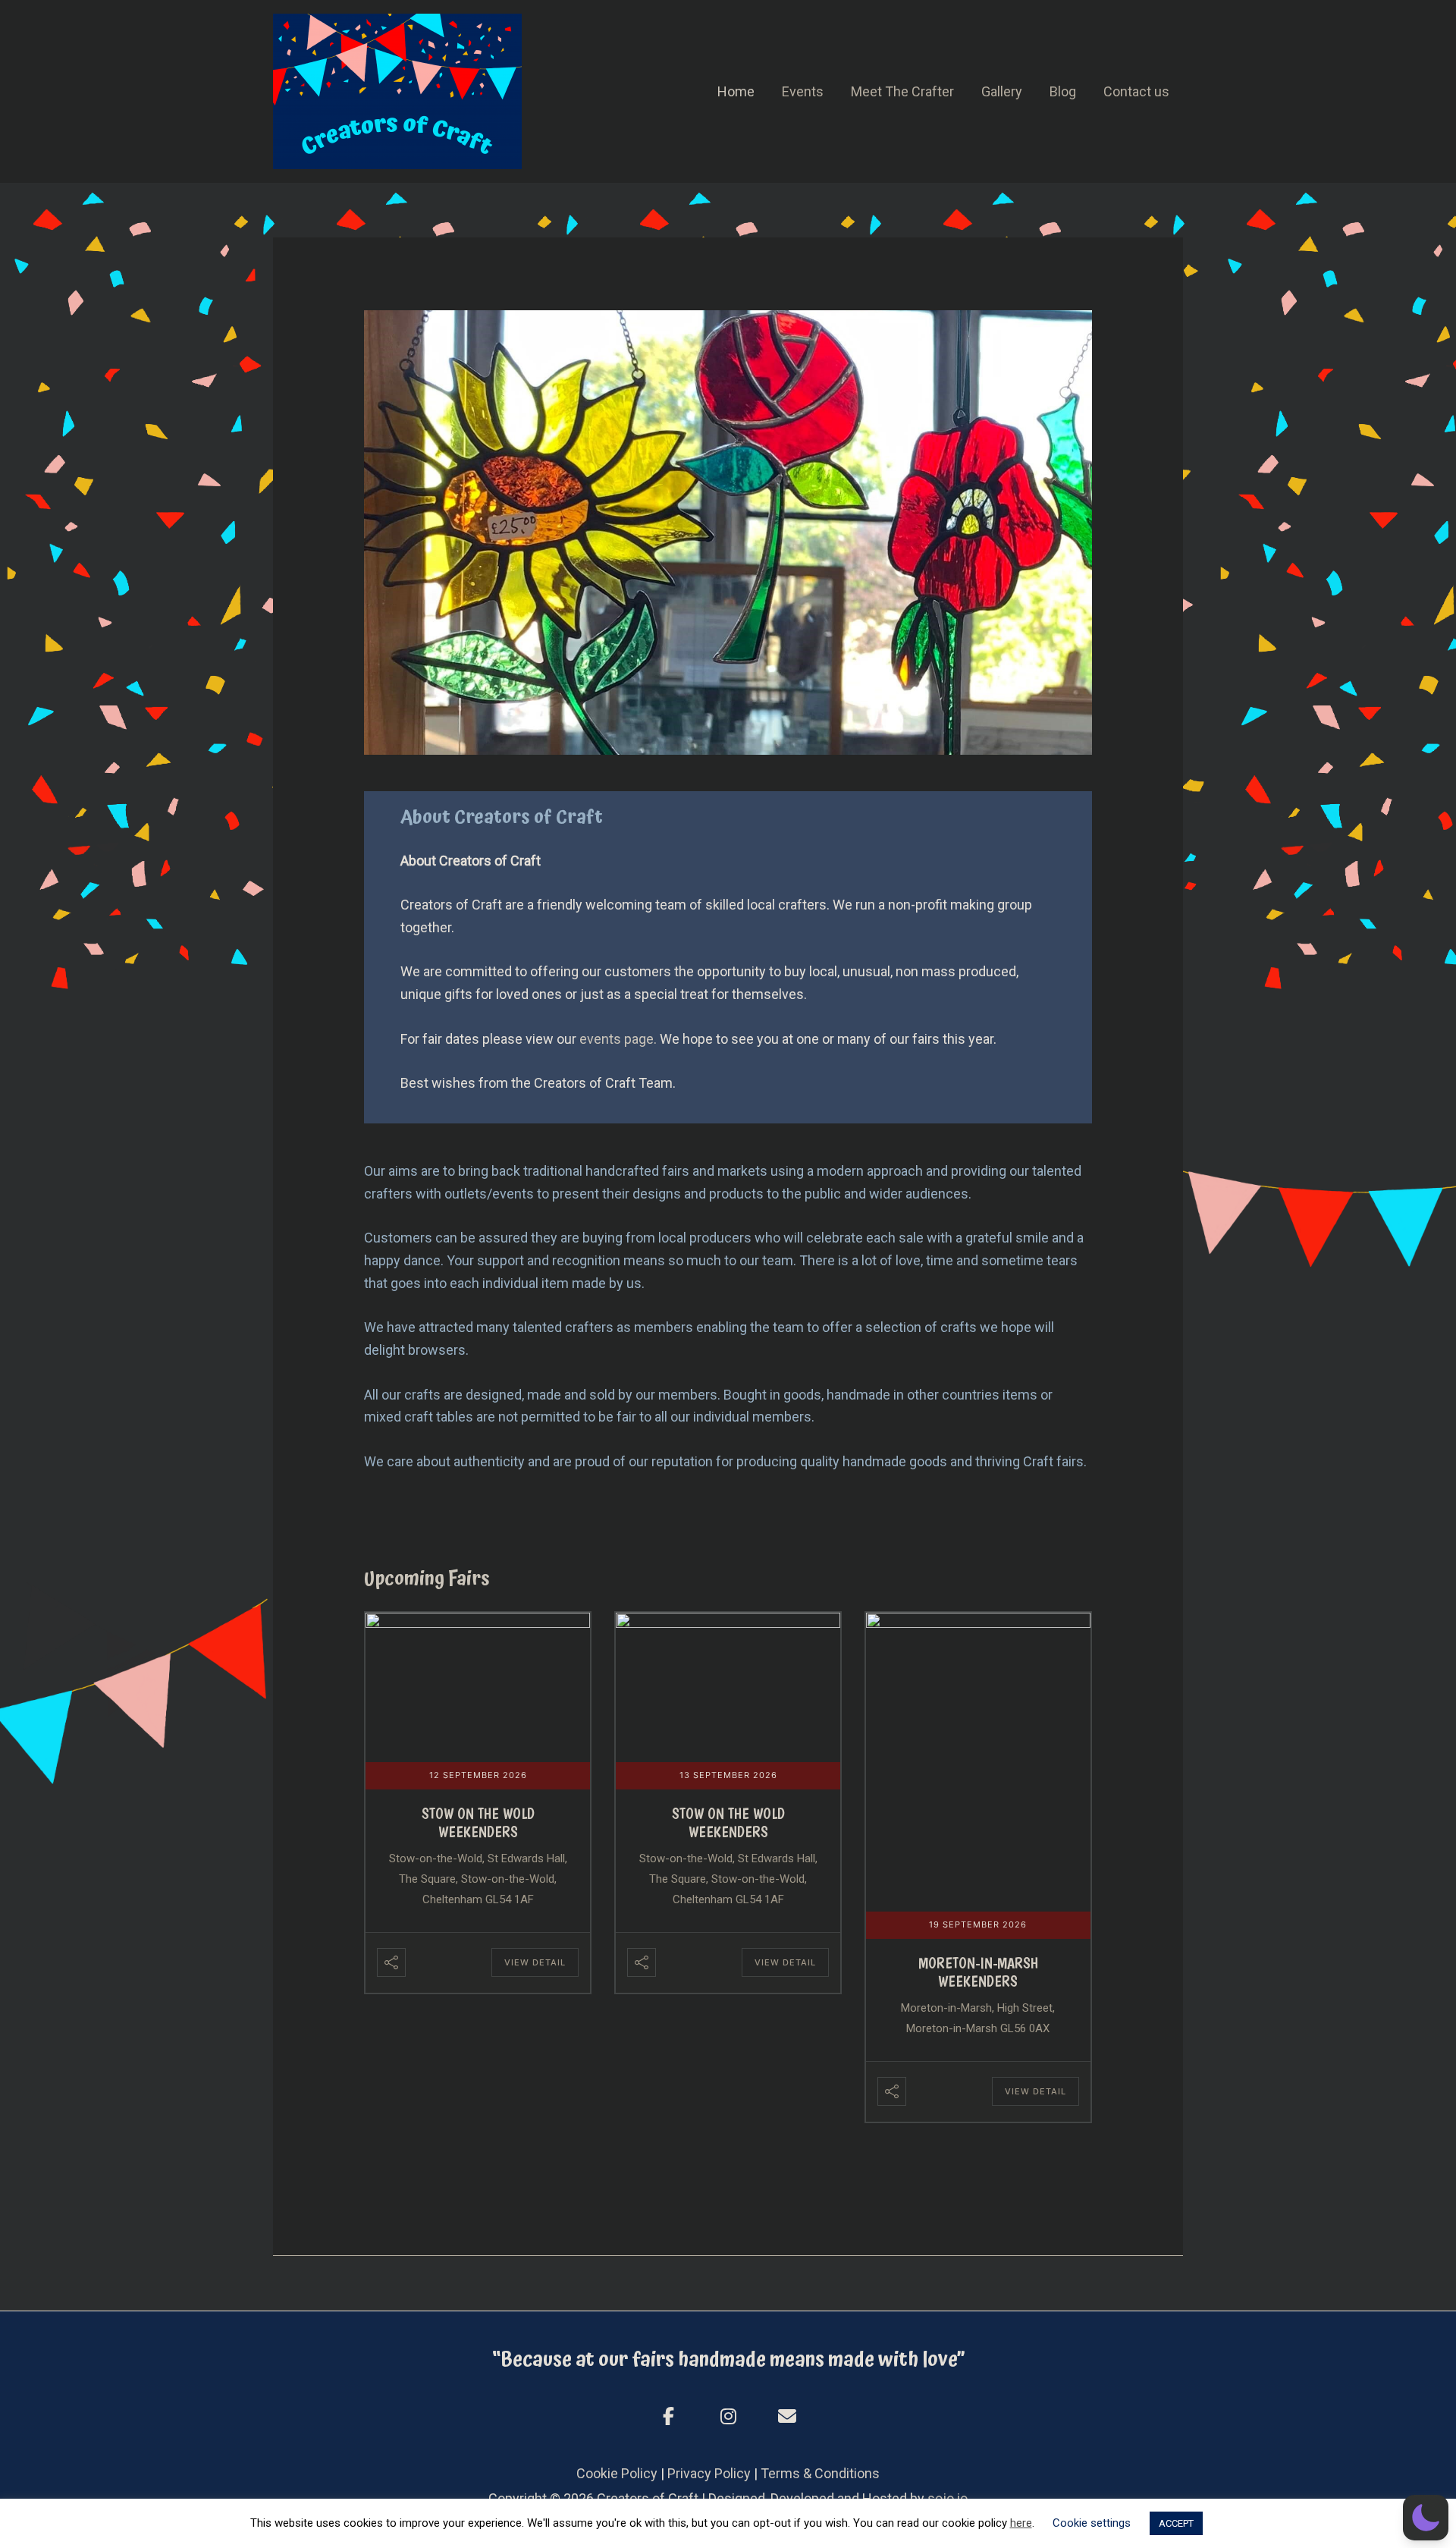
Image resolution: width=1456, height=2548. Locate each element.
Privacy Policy (709, 2473)
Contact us (1136, 91)
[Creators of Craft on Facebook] (669, 2417)
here (1021, 2523)
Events (803, 91)
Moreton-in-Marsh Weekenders (978, 1972)
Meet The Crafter (902, 91)
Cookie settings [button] (1092, 2523)
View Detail (535, 1962)
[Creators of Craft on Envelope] (787, 2417)
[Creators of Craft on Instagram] (728, 2417)
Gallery (1002, 91)
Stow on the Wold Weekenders (478, 1823)
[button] (1426, 2518)
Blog (1063, 91)
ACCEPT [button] (1176, 2523)
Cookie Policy (617, 2473)
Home (736, 91)
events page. (618, 1039)
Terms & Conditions (820, 2473)
